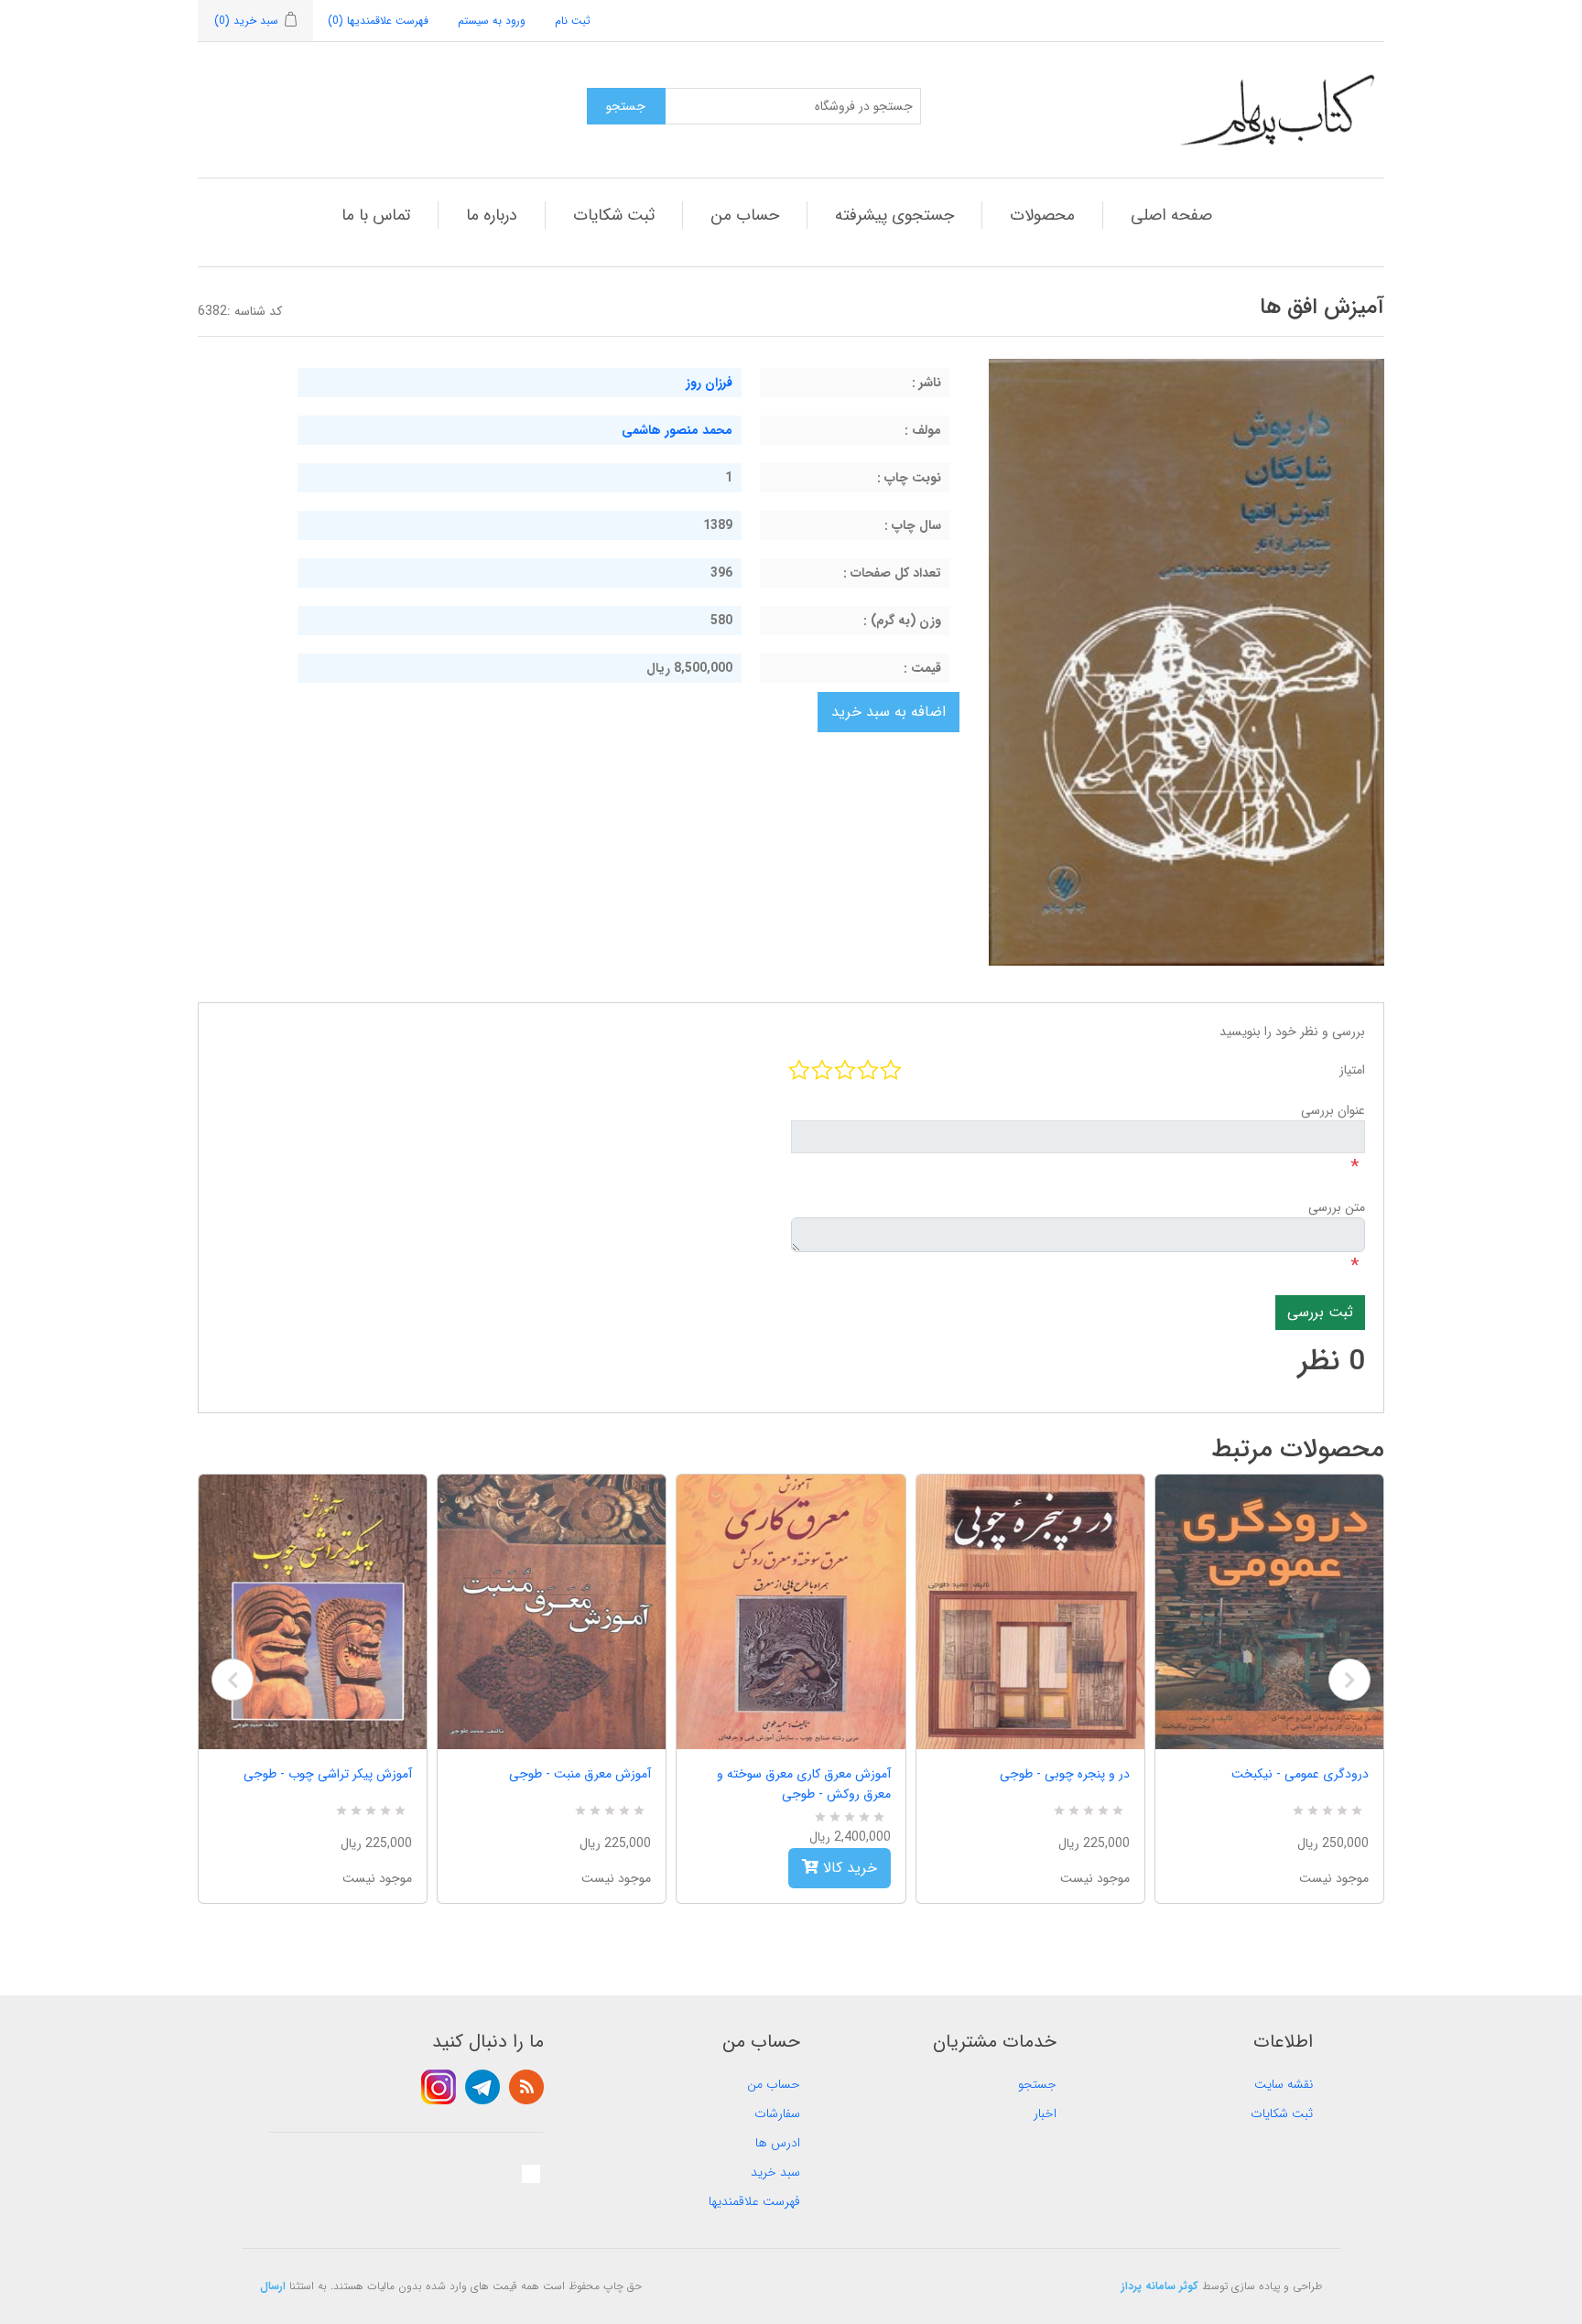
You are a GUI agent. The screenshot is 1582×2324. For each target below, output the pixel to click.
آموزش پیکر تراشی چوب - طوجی (328, 1774)
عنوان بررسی (1333, 1110)
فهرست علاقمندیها (754, 2201)
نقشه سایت (1284, 2084)
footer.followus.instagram (439, 2087)
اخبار (1045, 2113)
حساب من (745, 215)
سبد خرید (775, 2172)
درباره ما (492, 215)
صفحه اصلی (1171, 215)
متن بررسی (1337, 1207)
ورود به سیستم (492, 21)
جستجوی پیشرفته (894, 215)
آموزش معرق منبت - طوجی (580, 1774)
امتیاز (1352, 1070)
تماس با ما (376, 215)
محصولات (1042, 215)
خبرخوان (526, 2087)
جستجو (1037, 2084)
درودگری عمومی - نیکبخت (1300, 1774)
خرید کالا (848, 1868)
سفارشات (777, 2113)
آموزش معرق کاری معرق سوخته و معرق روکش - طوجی (803, 1784)
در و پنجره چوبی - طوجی (1065, 1774)
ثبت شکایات (614, 215)
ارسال (273, 2286)
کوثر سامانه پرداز (1160, 2286)
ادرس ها (778, 2143)
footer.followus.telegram (482, 2087)
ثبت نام (573, 21)
